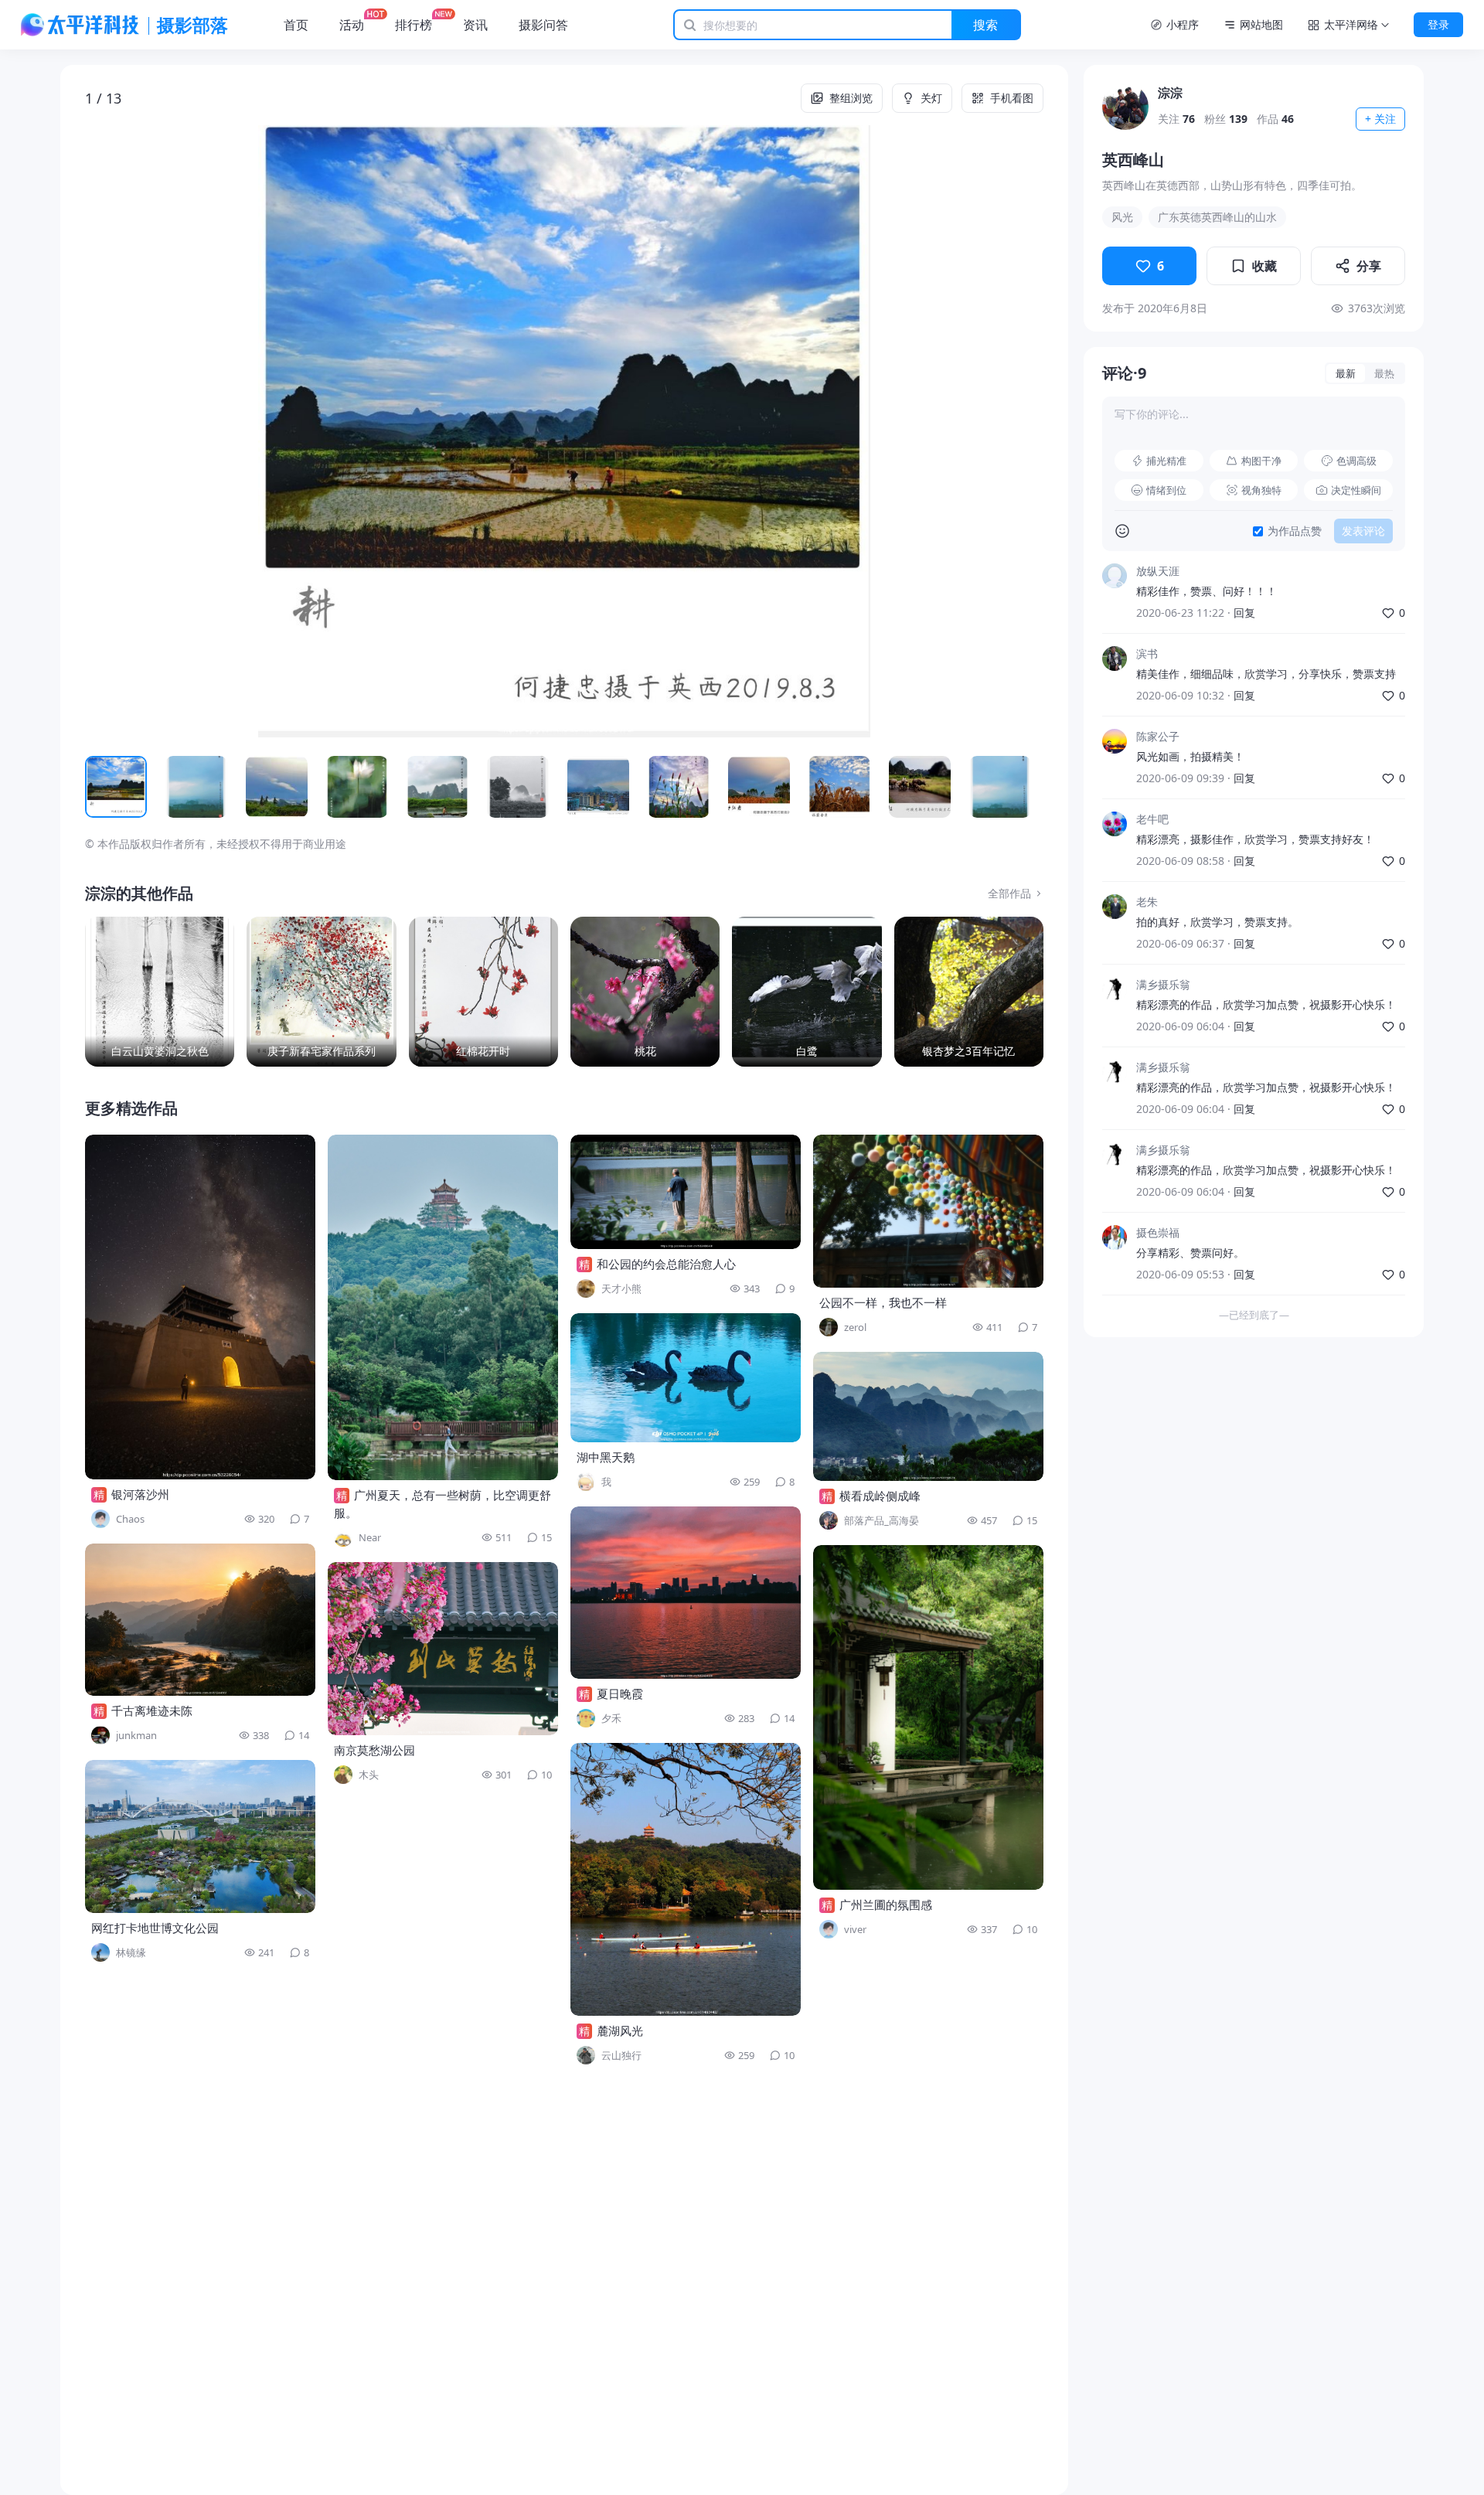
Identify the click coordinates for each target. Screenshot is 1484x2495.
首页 (296, 25)
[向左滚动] (104, 787)
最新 (1346, 373)
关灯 (931, 98)
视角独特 (1261, 490)
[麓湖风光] (686, 1879)
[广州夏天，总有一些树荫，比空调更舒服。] (443, 1307)
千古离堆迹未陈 (152, 1710)
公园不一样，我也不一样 (883, 1302)
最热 (1384, 373)
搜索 (985, 25)
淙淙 (1170, 93)
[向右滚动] (1025, 787)
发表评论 (1363, 531)
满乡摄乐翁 (1163, 984)
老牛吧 (1152, 819)
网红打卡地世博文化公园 (155, 1928)
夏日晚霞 (620, 1693)
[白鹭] (807, 991)
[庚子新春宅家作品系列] (321, 991)
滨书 (1147, 654)
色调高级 (1356, 461)
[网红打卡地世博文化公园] (200, 1836)
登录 (1438, 24)
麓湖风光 (620, 2030)
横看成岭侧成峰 (880, 1496)
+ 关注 (1380, 119)
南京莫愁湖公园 (374, 1750)
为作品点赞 (1295, 531)
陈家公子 (1158, 736)
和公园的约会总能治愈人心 (666, 1264)
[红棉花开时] (483, 991)
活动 (352, 25)
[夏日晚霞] (686, 1593)
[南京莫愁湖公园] (443, 1649)
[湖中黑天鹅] (686, 1378)
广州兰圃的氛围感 (886, 1904)
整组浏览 (851, 98)
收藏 (1264, 266)
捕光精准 (1166, 461)
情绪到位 (1166, 490)
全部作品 (1009, 893)
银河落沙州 (140, 1494)
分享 (1369, 266)
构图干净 (1261, 461)
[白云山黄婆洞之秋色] (160, 991)
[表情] (1122, 531)
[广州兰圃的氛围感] (928, 1717)
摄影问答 (543, 25)
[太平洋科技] (80, 25)
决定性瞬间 (1356, 490)
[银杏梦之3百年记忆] (969, 991)
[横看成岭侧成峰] (928, 1416)
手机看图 (1012, 98)
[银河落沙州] (200, 1307)
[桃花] (645, 991)
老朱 (1147, 902)
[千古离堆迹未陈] (200, 1620)
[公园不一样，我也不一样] (928, 1211)
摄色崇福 (1158, 1232)
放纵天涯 (1158, 571)
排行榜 (414, 25)
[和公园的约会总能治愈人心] (686, 1192)
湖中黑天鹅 (606, 1457)
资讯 (475, 25)
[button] (181, 431)
